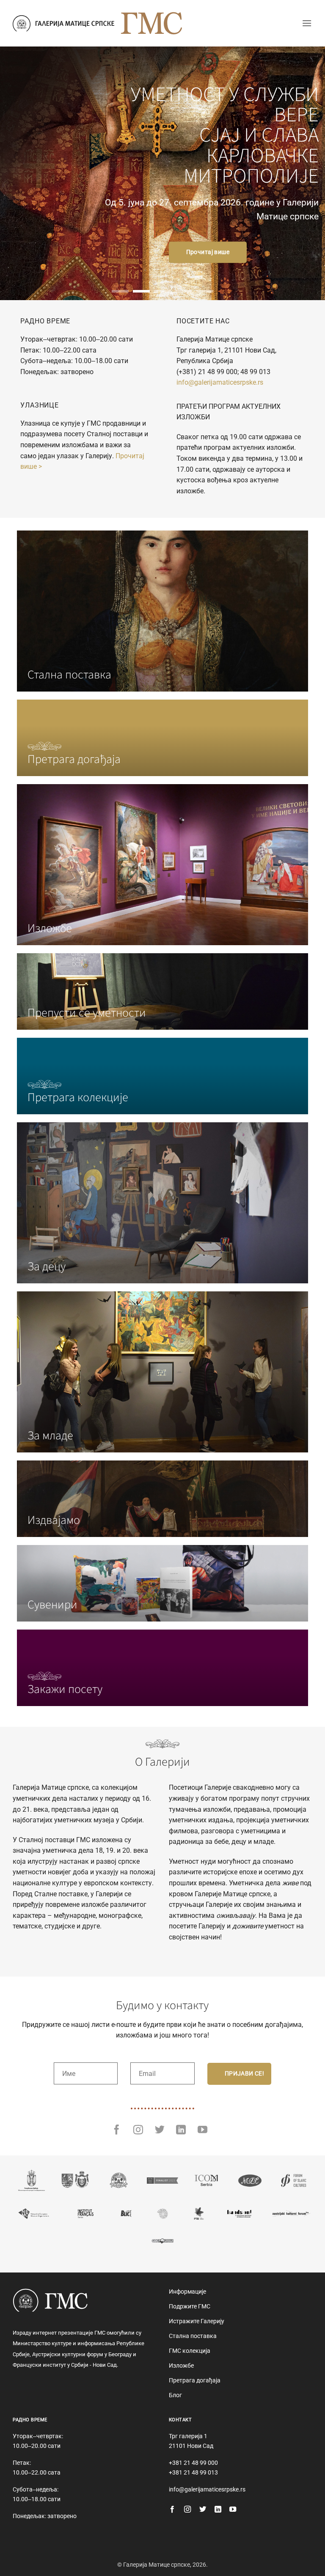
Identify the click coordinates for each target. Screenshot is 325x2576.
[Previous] (17, 173)
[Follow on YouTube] (202, 2130)
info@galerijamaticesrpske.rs (220, 382)
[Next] (308, 173)
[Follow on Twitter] (160, 2130)
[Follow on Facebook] (117, 2130)
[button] (307, 23)
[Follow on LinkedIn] (181, 2130)
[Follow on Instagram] (138, 2130)
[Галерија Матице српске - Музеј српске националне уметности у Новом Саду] (63, 23)
